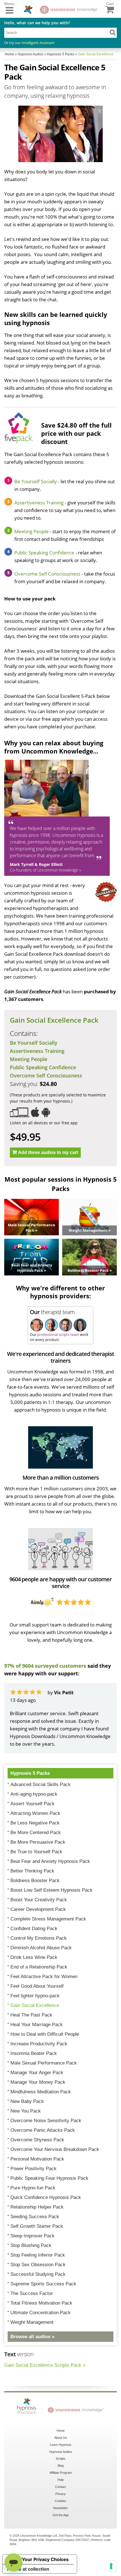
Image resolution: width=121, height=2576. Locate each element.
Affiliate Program (61, 2473)
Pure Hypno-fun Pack (33, 2188)
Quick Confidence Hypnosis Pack (46, 2197)
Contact (60, 2487)
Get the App (61, 2515)
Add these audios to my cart (48, 1152)
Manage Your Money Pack (38, 2082)
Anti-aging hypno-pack (34, 1794)
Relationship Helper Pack (37, 2207)
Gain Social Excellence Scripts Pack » (45, 2365)
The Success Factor (32, 2293)
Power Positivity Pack (33, 2169)
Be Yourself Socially (36, 481)
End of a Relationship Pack (39, 1967)
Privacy (61, 2494)
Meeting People (32, 531)
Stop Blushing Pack (31, 2245)
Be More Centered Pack (36, 1833)
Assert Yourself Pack (33, 1804)
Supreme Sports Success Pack (43, 2284)
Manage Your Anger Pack (37, 2073)
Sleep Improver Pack (33, 2236)
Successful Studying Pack (38, 2274)
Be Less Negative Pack (35, 1823)
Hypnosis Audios (61, 2452)
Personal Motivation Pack (37, 2159)
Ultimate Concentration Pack (41, 2313)
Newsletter (60, 2508)
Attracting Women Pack (35, 1813)
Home (61, 2431)
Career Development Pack (38, 1909)
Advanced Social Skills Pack (41, 1785)
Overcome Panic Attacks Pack (43, 2130)
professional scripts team (58, 1334)
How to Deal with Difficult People (45, 2034)
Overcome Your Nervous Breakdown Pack (55, 2149)
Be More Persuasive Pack (38, 1842)
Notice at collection (28, 2569)
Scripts (60, 2459)
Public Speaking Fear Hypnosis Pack (49, 2178)
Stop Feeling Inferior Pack (38, 2255)
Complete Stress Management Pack (48, 1919)
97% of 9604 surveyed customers (45, 1666)
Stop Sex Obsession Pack (38, 2265)
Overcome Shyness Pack (37, 2140)
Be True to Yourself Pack (36, 1852)
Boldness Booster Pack (35, 1881)
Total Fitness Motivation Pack (41, 2303)
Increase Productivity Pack (39, 2044)
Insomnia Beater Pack (34, 2053)
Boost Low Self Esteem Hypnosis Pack (51, 1890)
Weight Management (32, 2322)
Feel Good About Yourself (37, 1986)
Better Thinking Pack (32, 1871)
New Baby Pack (27, 2101)
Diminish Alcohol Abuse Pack (41, 1948)
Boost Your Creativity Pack (39, 1900)
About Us (61, 2438)
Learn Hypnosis (61, 2445)
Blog (61, 2466)
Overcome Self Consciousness (48, 574)
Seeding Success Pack (35, 2217)
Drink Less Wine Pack (34, 1957)
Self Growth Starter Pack (37, 2226)
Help (60, 2480)
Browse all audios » (32, 2337)
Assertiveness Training (39, 503)
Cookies (60, 2501)
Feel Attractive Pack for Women (44, 1977)
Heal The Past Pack (31, 2015)
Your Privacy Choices (45, 2559)
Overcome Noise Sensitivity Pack (46, 2121)
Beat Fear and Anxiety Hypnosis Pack (50, 1861)
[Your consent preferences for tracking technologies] (111, 2566)
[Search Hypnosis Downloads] (113, 32)
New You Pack (26, 2111)
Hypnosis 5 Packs (30, 1773)
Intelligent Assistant (38, 43)
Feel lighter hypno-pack (35, 1996)
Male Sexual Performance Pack (44, 2063)
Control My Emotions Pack (39, 1938)
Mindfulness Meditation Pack (41, 2092)
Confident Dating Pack (34, 1929)
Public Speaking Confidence (44, 553)
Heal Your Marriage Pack (37, 2025)
